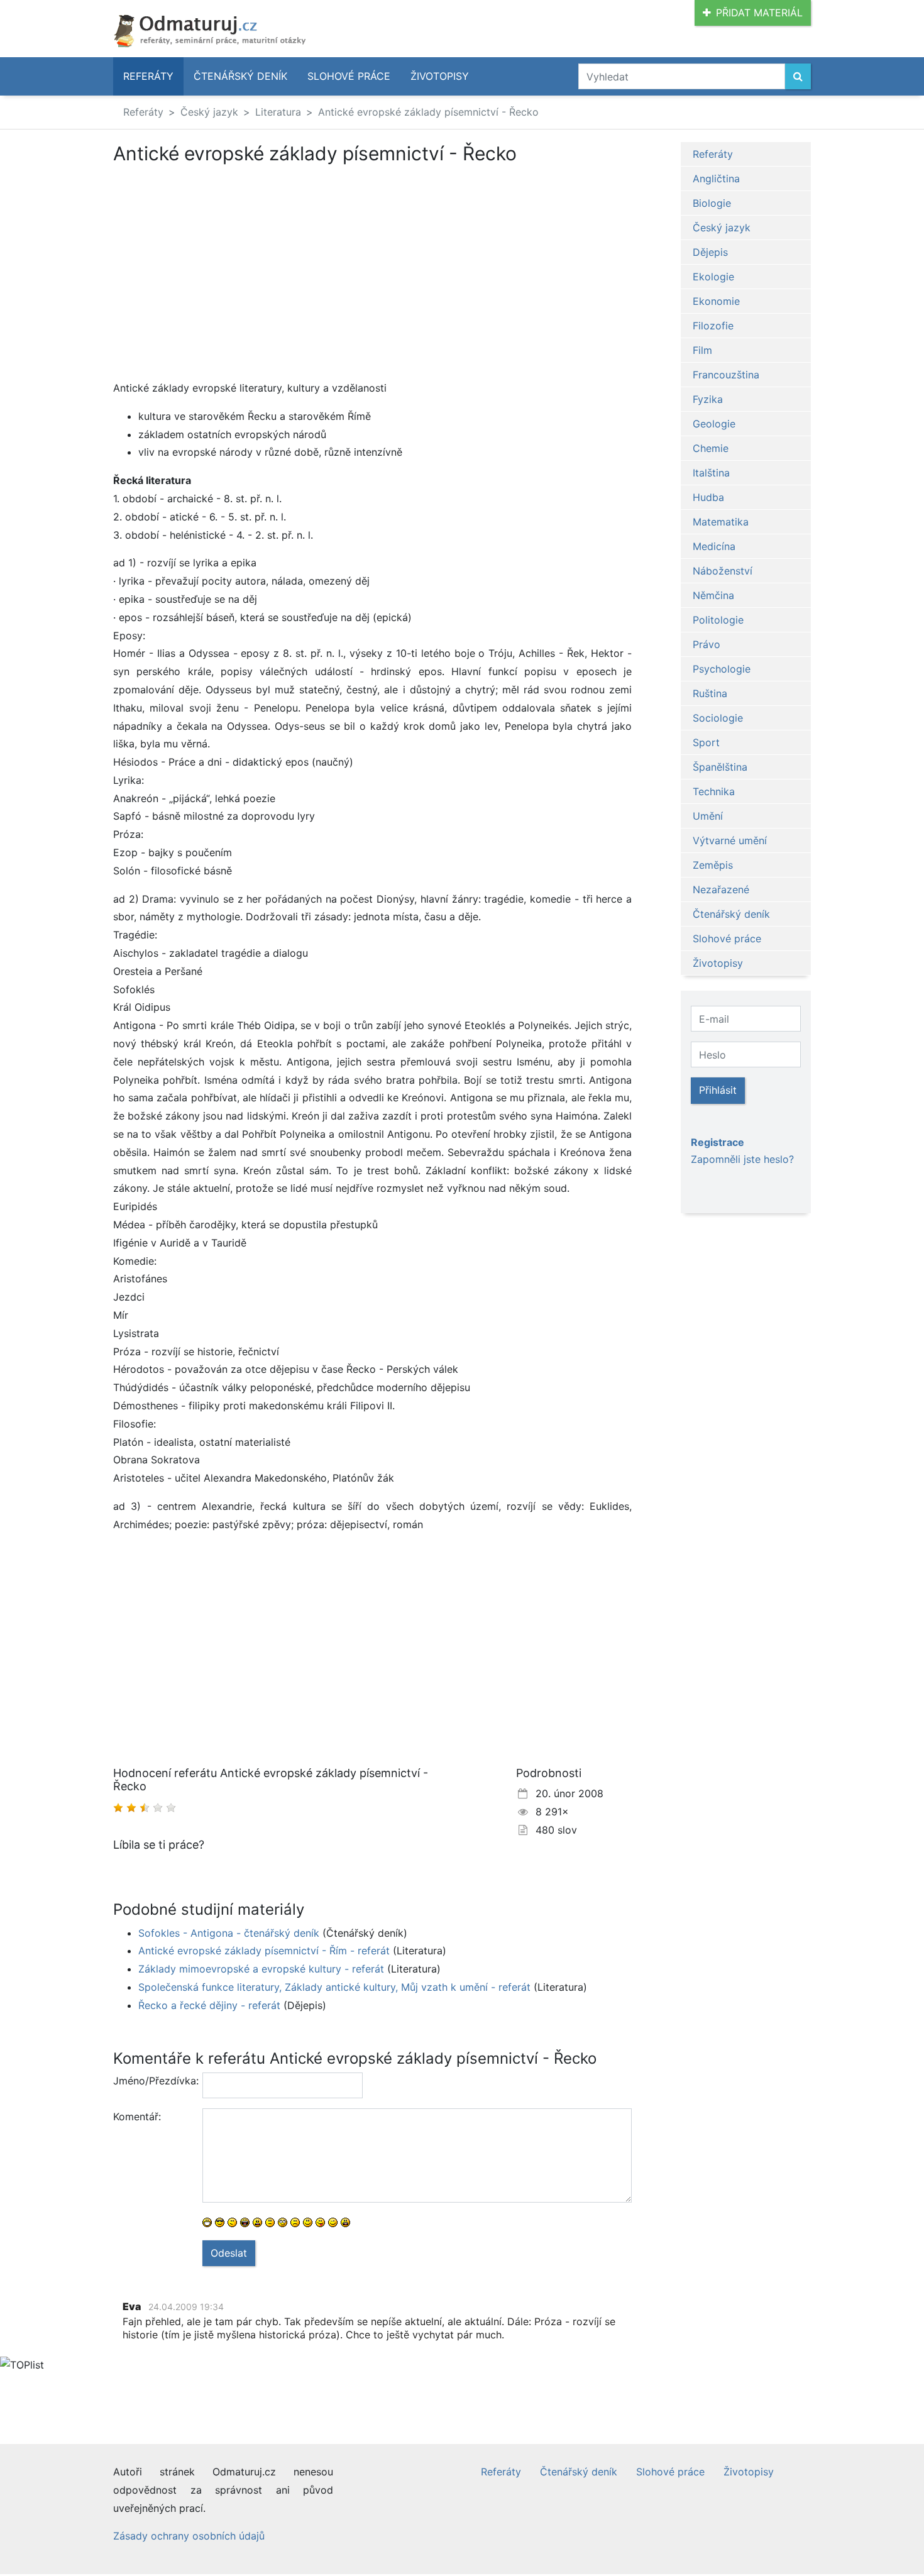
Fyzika (708, 399)
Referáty (148, 76)
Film (702, 350)
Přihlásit (718, 1090)
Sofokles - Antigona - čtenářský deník (229, 1933)
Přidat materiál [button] (759, 13)
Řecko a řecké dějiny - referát (209, 2005)
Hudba (708, 497)
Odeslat (229, 2253)
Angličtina (716, 179)
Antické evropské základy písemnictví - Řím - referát (264, 1951)
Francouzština (726, 375)
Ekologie (713, 277)
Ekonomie (716, 301)
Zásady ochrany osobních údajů (189, 2536)
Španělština (720, 767)
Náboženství (723, 571)
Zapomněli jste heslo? (742, 1159)
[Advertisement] (219, 258)
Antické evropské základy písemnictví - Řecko (428, 112)
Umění (708, 816)
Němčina (713, 595)
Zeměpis (713, 865)
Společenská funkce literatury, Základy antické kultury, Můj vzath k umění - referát (334, 1987)
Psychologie (722, 669)
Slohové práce (349, 76)
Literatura (278, 112)
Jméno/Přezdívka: (153, 2081)
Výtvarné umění (730, 840)
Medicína (714, 546)
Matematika (721, 522)
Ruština (710, 693)
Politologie (718, 620)
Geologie (714, 424)
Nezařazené (721, 889)
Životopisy (440, 76)
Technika (714, 791)
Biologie (712, 203)
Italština (711, 473)
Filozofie (713, 326)
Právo (707, 644)
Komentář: (137, 2116)
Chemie (711, 448)
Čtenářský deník (240, 76)
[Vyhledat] (798, 76)
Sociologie (718, 718)
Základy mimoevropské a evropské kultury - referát (261, 1969)
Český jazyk (209, 112)
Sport (706, 742)
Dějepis (710, 252)
